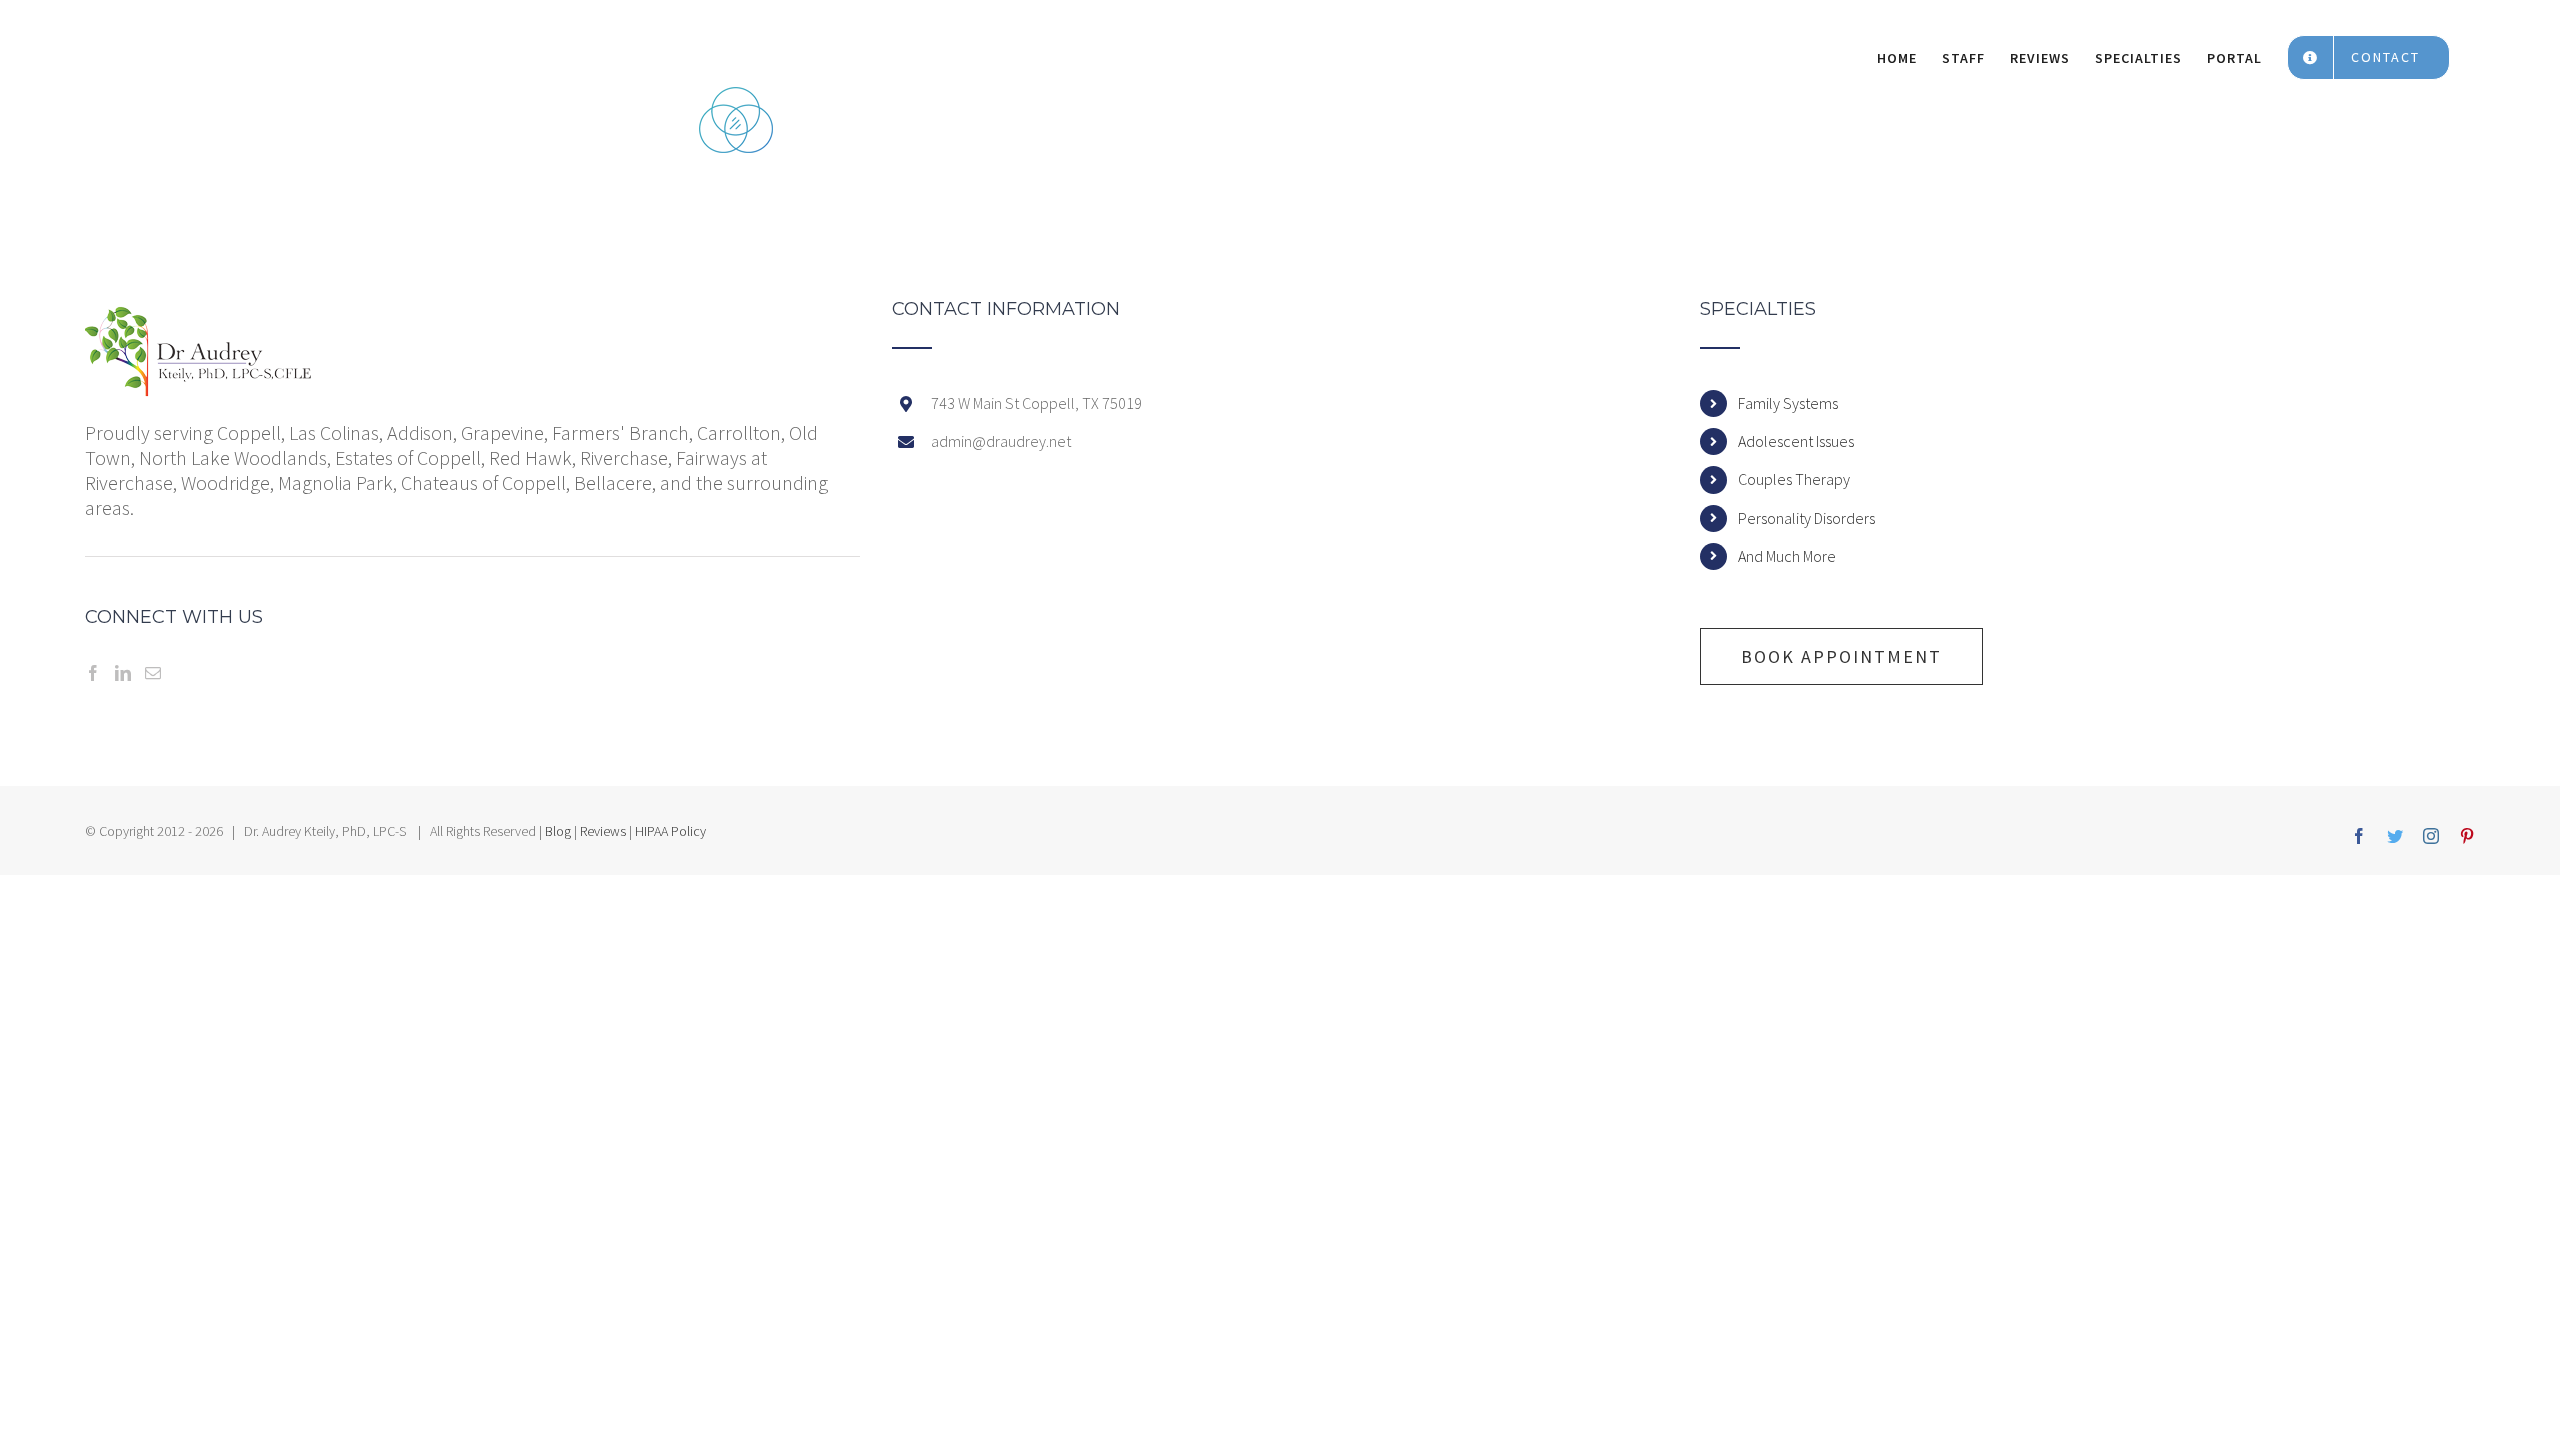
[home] (199, 319)
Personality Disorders (1806, 518)
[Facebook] (93, 673)
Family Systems (1788, 403)
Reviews (603, 831)
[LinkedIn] (123, 673)
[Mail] (153, 673)
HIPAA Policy (670, 831)
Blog (558, 831)
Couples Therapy (1794, 479)
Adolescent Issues (1796, 441)
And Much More (1787, 556)
